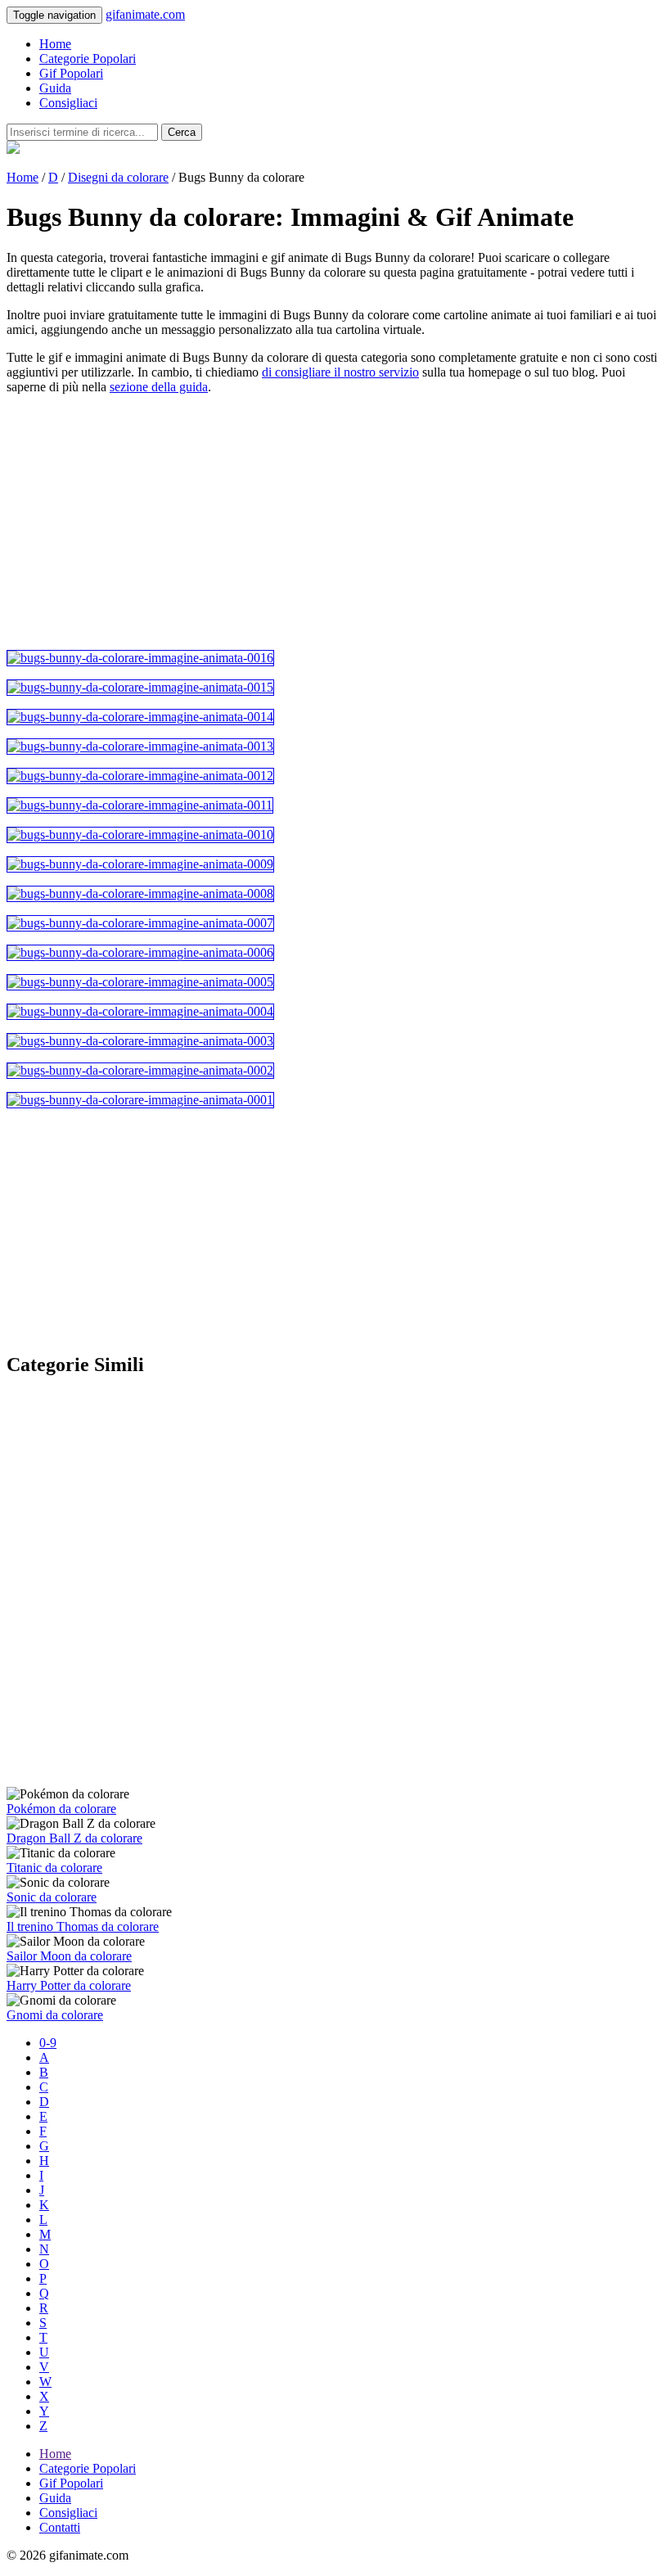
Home (55, 44)
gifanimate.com (145, 14)
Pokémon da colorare (61, 1809)
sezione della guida (159, 387)
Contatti (60, 2527)
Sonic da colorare (52, 1897)
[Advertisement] (335, 522)
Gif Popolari (71, 73)
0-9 (48, 2043)
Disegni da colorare (118, 177)
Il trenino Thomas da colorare (83, 1926)
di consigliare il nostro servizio (340, 372)
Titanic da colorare (54, 1868)
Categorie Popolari (88, 59)
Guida (55, 88)
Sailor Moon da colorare (69, 1956)
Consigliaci (68, 103)
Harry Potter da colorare (69, 1985)
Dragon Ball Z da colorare (74, 1838)
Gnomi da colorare (55, 2015)
